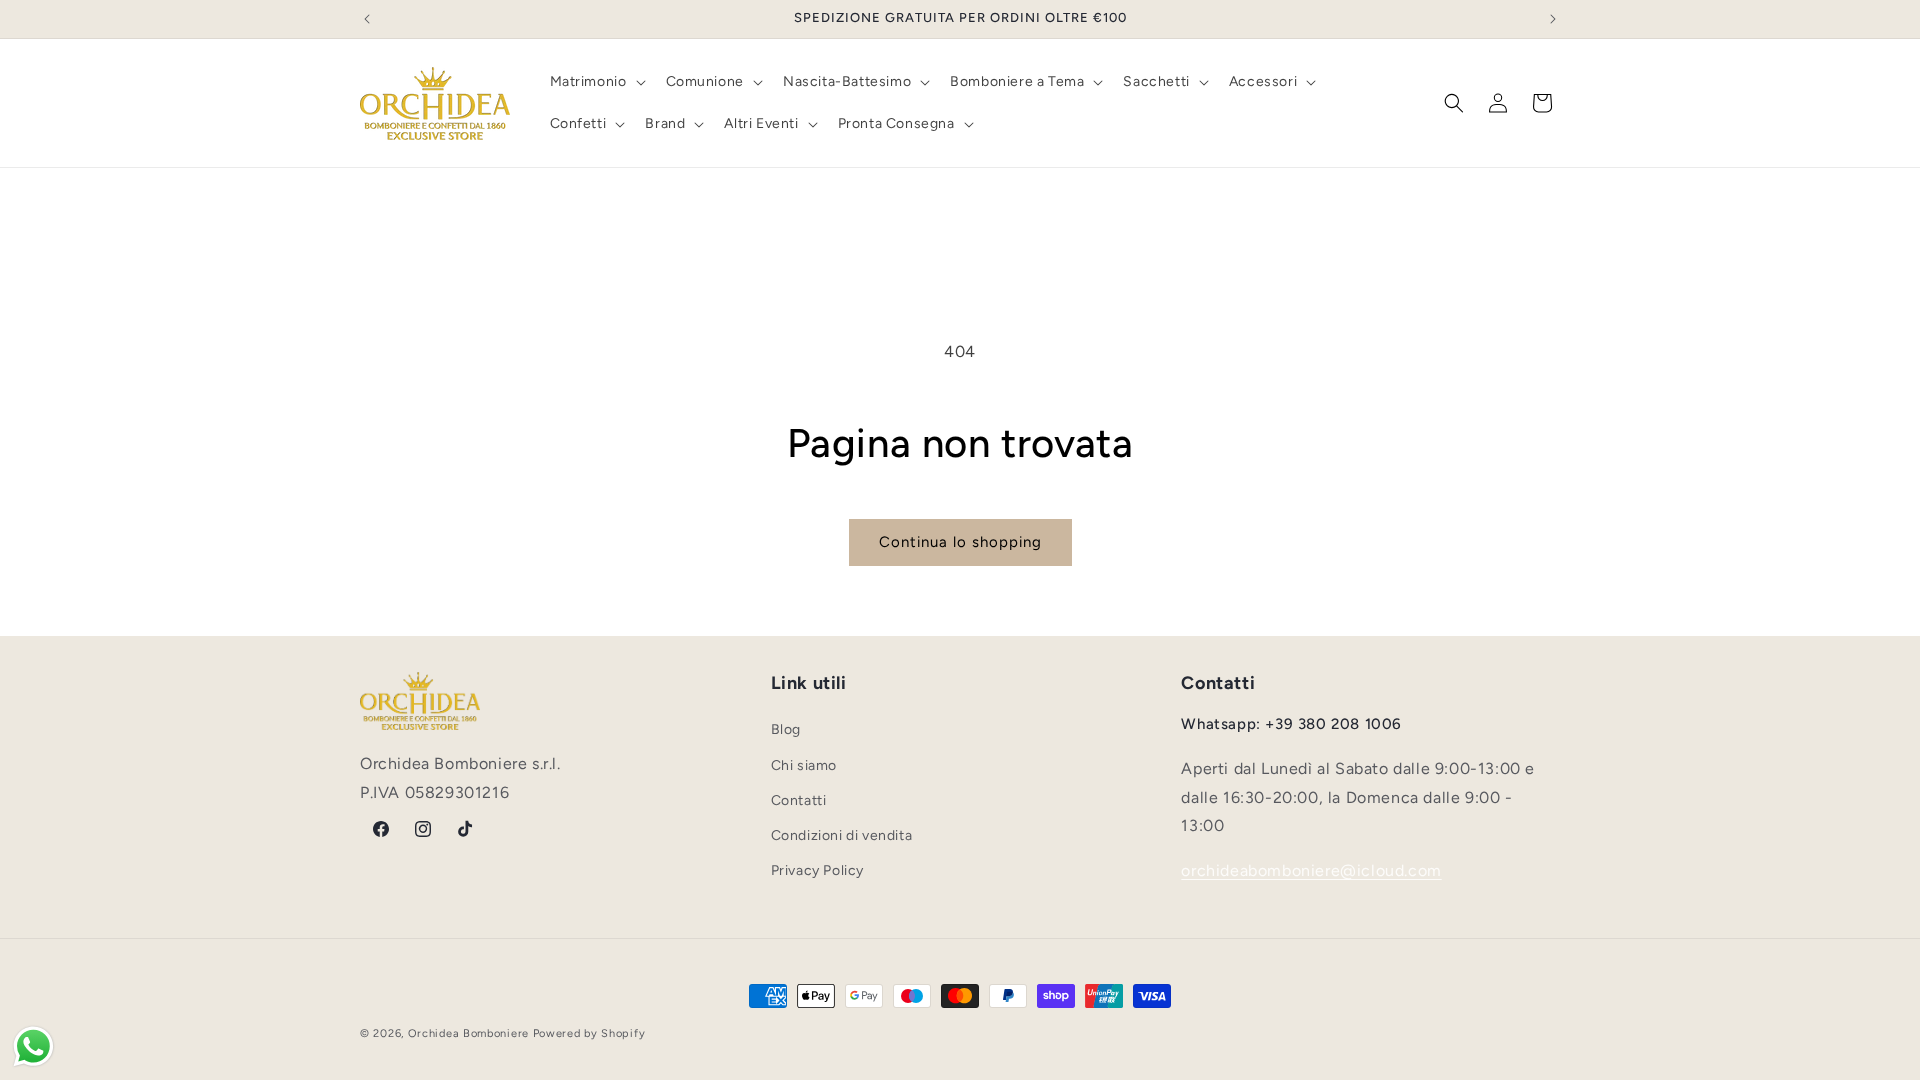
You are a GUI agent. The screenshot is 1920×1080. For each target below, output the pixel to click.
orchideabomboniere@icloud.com (1311, 870)
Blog (786, 729)
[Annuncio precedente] (367, 19)
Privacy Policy (817, 870)
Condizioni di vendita (842, 835)
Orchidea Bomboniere (468, 1033)
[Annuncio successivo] (1553, 19)
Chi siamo (804, 765)
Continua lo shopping (960, 542)
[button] (596, 82)
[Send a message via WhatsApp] (33, 1046)
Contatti (799, 800)
